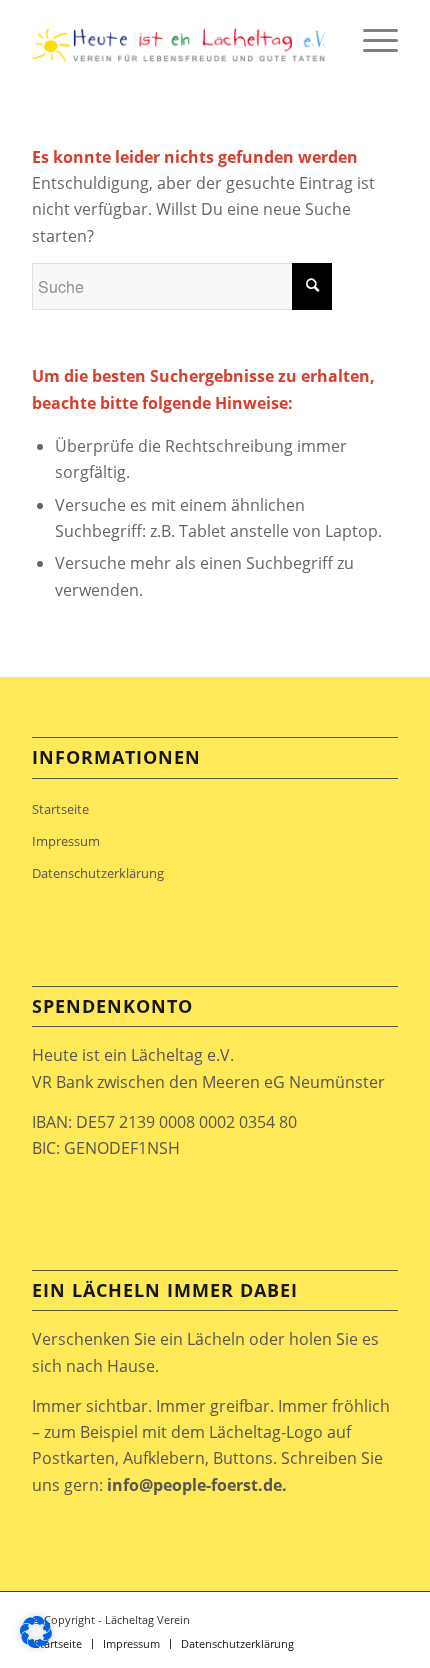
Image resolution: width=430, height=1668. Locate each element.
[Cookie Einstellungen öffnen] (36, 1642)
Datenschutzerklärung (98, 873)
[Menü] (370, 40)
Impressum (66, 841)
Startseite (60, 809)
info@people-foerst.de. (197, 1485)
